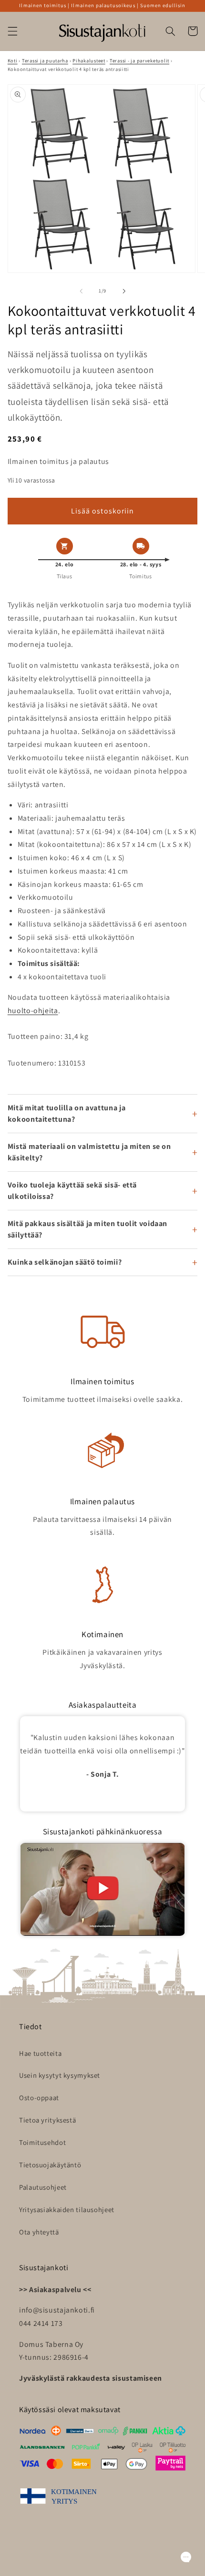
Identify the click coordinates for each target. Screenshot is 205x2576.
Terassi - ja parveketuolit (139, 60)
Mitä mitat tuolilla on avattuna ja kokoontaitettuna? (67, 1113)
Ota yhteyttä (39, 2232)
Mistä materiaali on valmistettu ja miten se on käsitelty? (89, 1152)
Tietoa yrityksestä (47, 2120)
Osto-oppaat (39, 2098)
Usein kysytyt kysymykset (60, 2075)
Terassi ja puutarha (45, 60)
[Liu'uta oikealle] (124, 291)
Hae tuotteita (40, 2053)
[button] (12, 31)
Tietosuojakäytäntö (50, 2165)
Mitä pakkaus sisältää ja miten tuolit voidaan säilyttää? (87, 1229)
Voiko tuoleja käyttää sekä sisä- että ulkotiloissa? (72, 1191)
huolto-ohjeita (33, 1011)
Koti (13, 60)
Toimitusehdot (42, 2142)
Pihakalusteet (89, 60)
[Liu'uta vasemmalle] (81, 291)
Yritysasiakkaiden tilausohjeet (67, 2209)
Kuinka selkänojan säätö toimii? (65, 1262)
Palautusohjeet (43, 2187)
